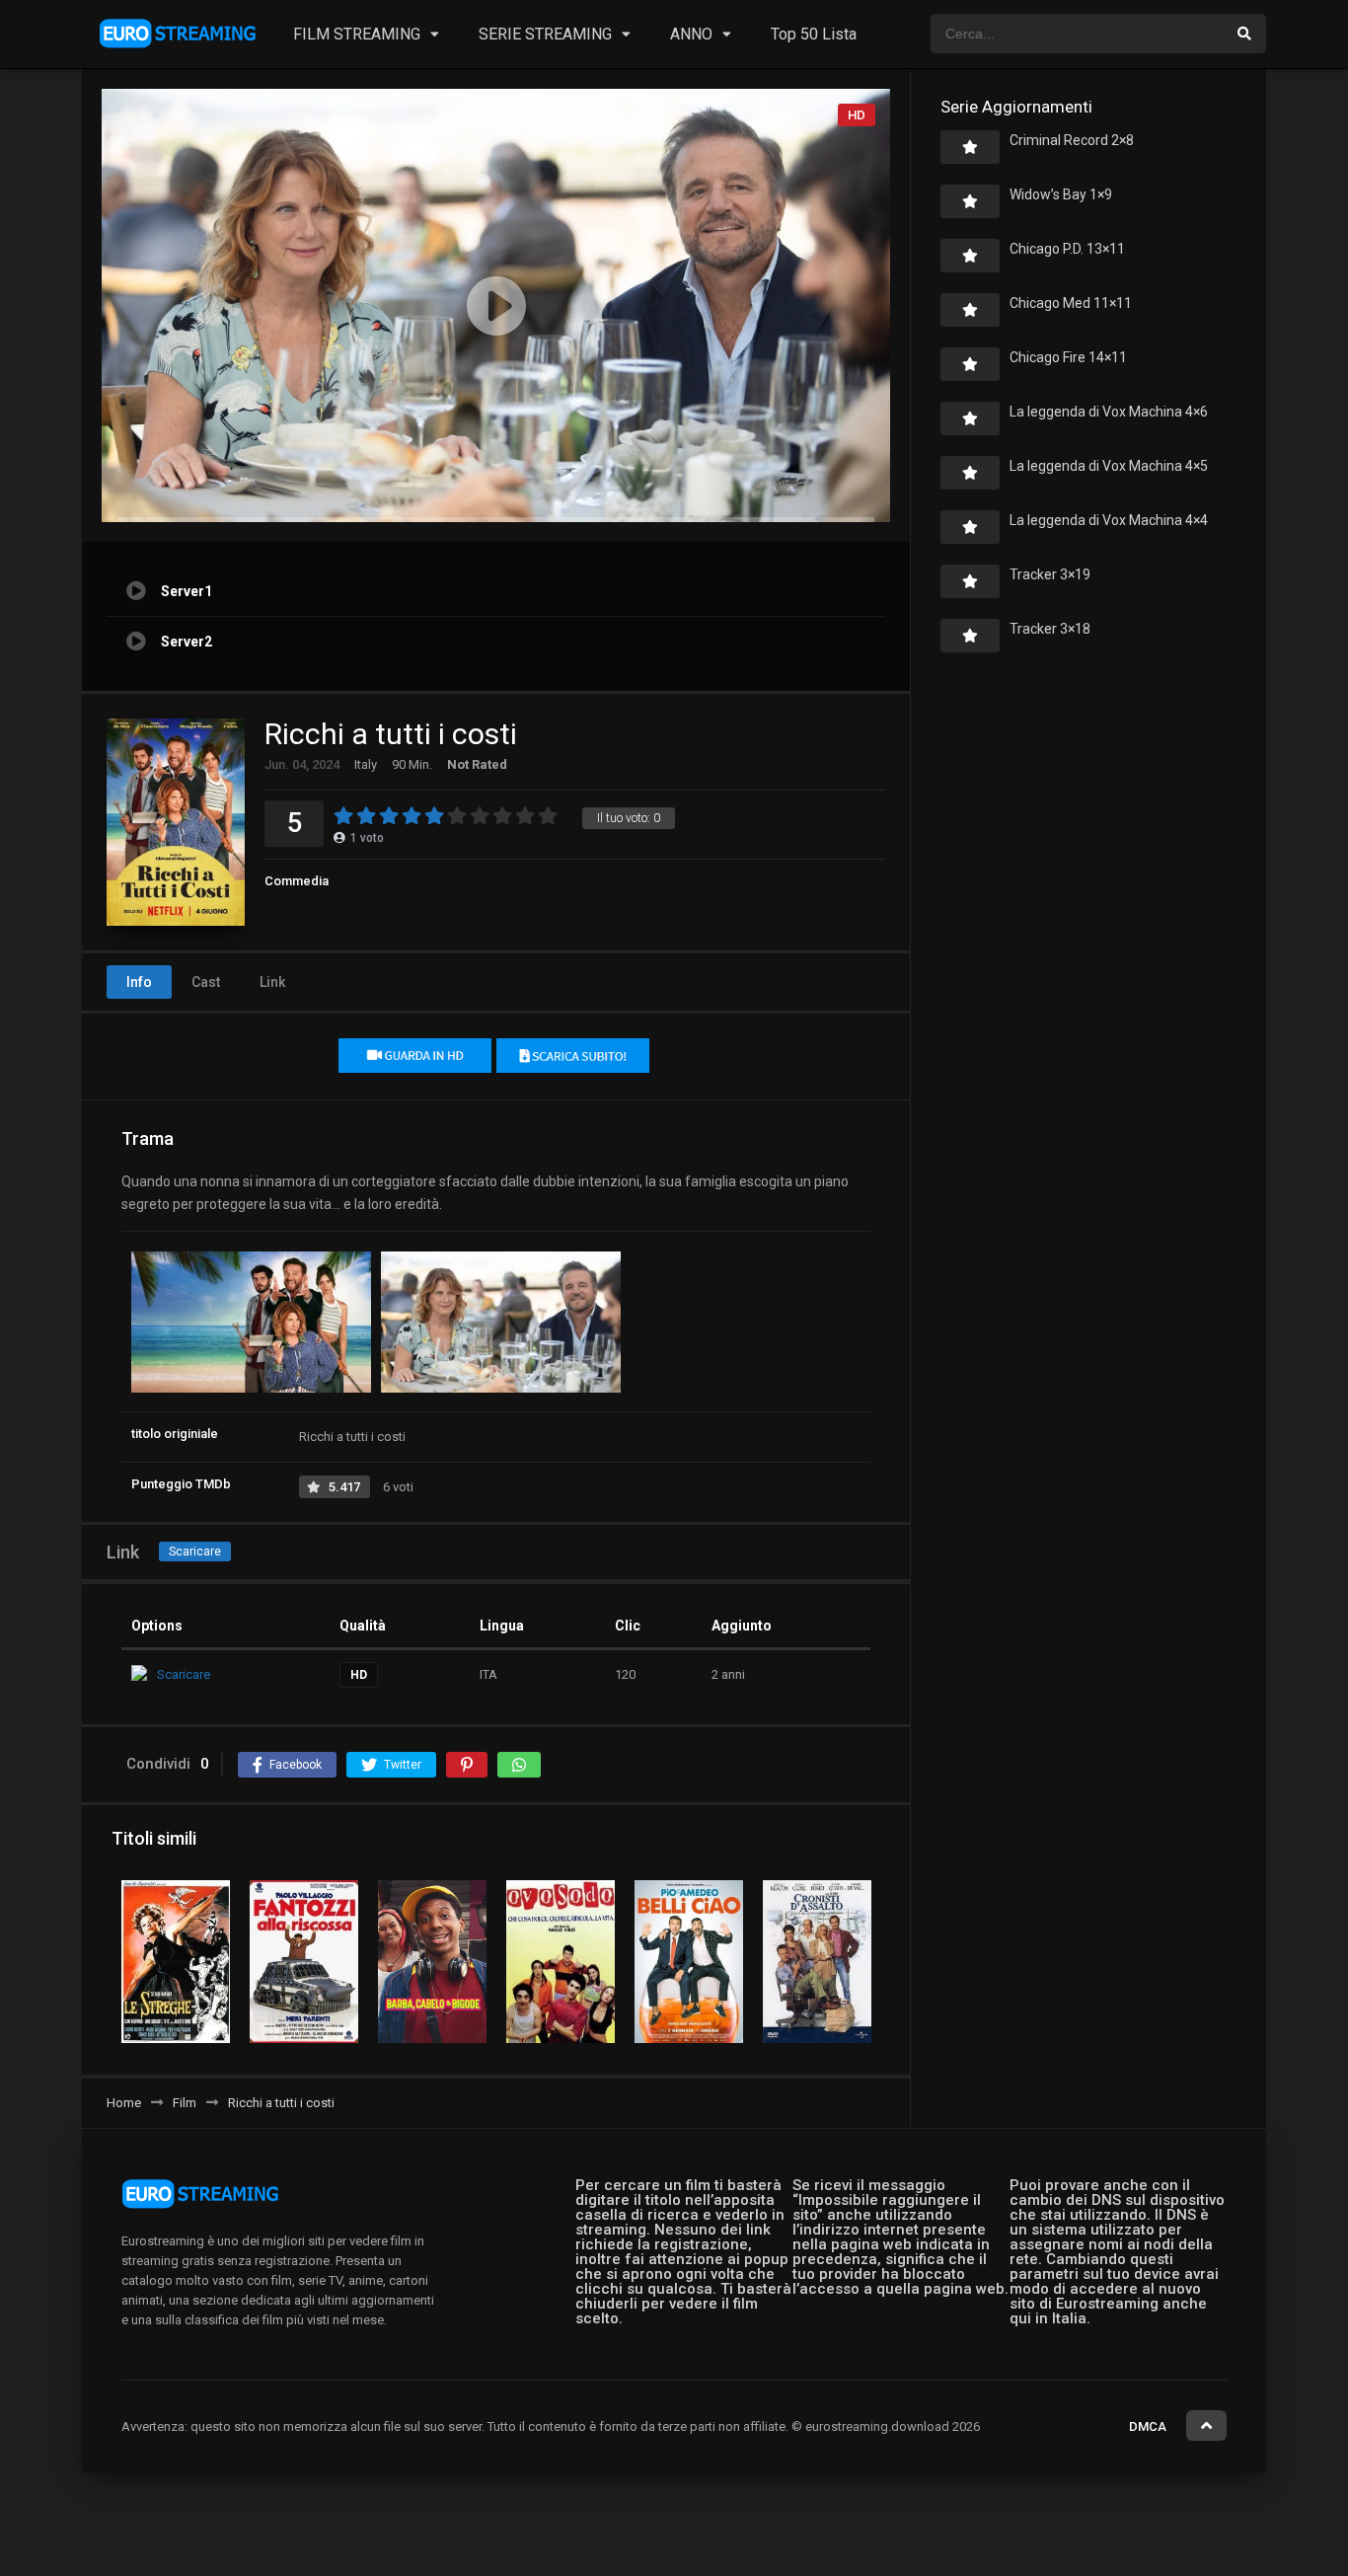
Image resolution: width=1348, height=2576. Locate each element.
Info (139, 982)
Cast (206, 982)
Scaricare (195, 1552)
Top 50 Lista (814, 34)
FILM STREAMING (357, 34)
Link (272, 982)
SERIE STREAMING (545, 34)
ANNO (691, 34)
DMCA (1148, 2426)
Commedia (297, 881)
